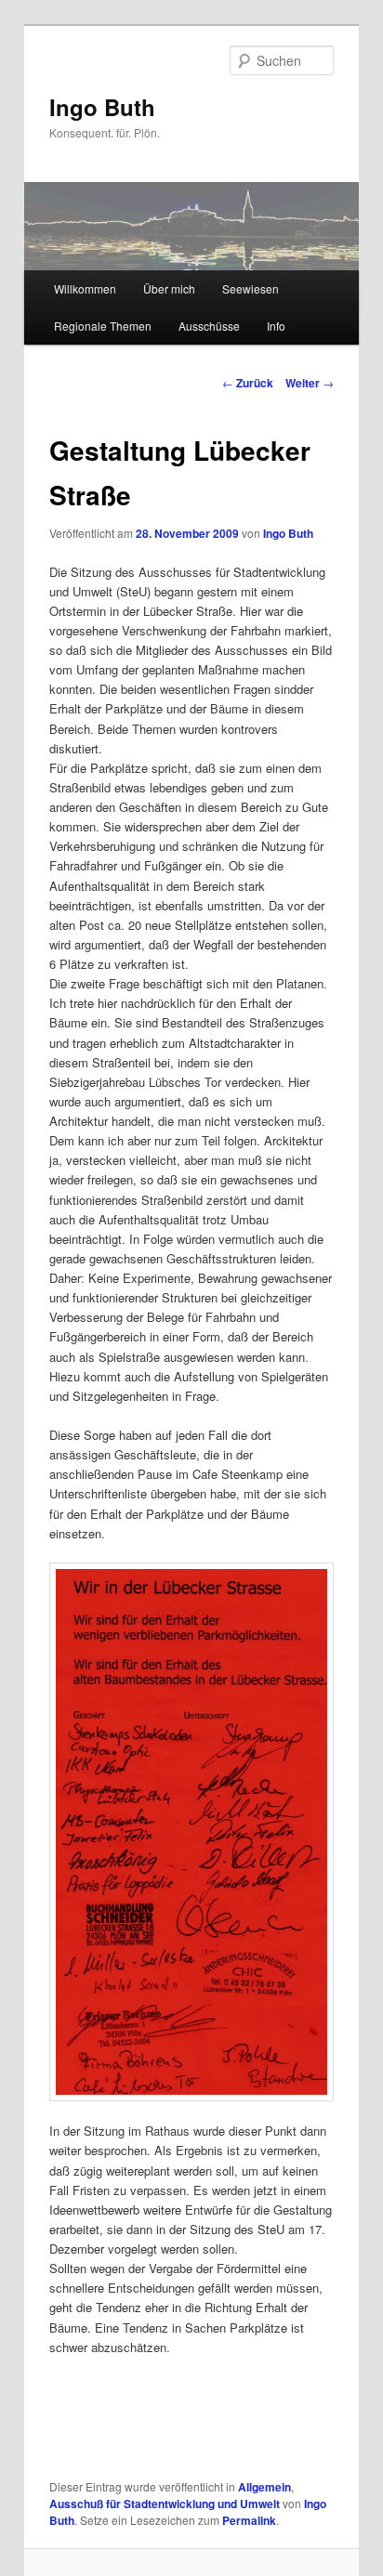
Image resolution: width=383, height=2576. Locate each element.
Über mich (169, 288)
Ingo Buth (102, 107)
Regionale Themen (103, 326)
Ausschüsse (209, 326)
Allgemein (264, 2487)
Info (276, 326)
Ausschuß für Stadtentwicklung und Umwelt (165, 2504)
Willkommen (85, 288)
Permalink (249, 2520)
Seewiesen (251, 288)
